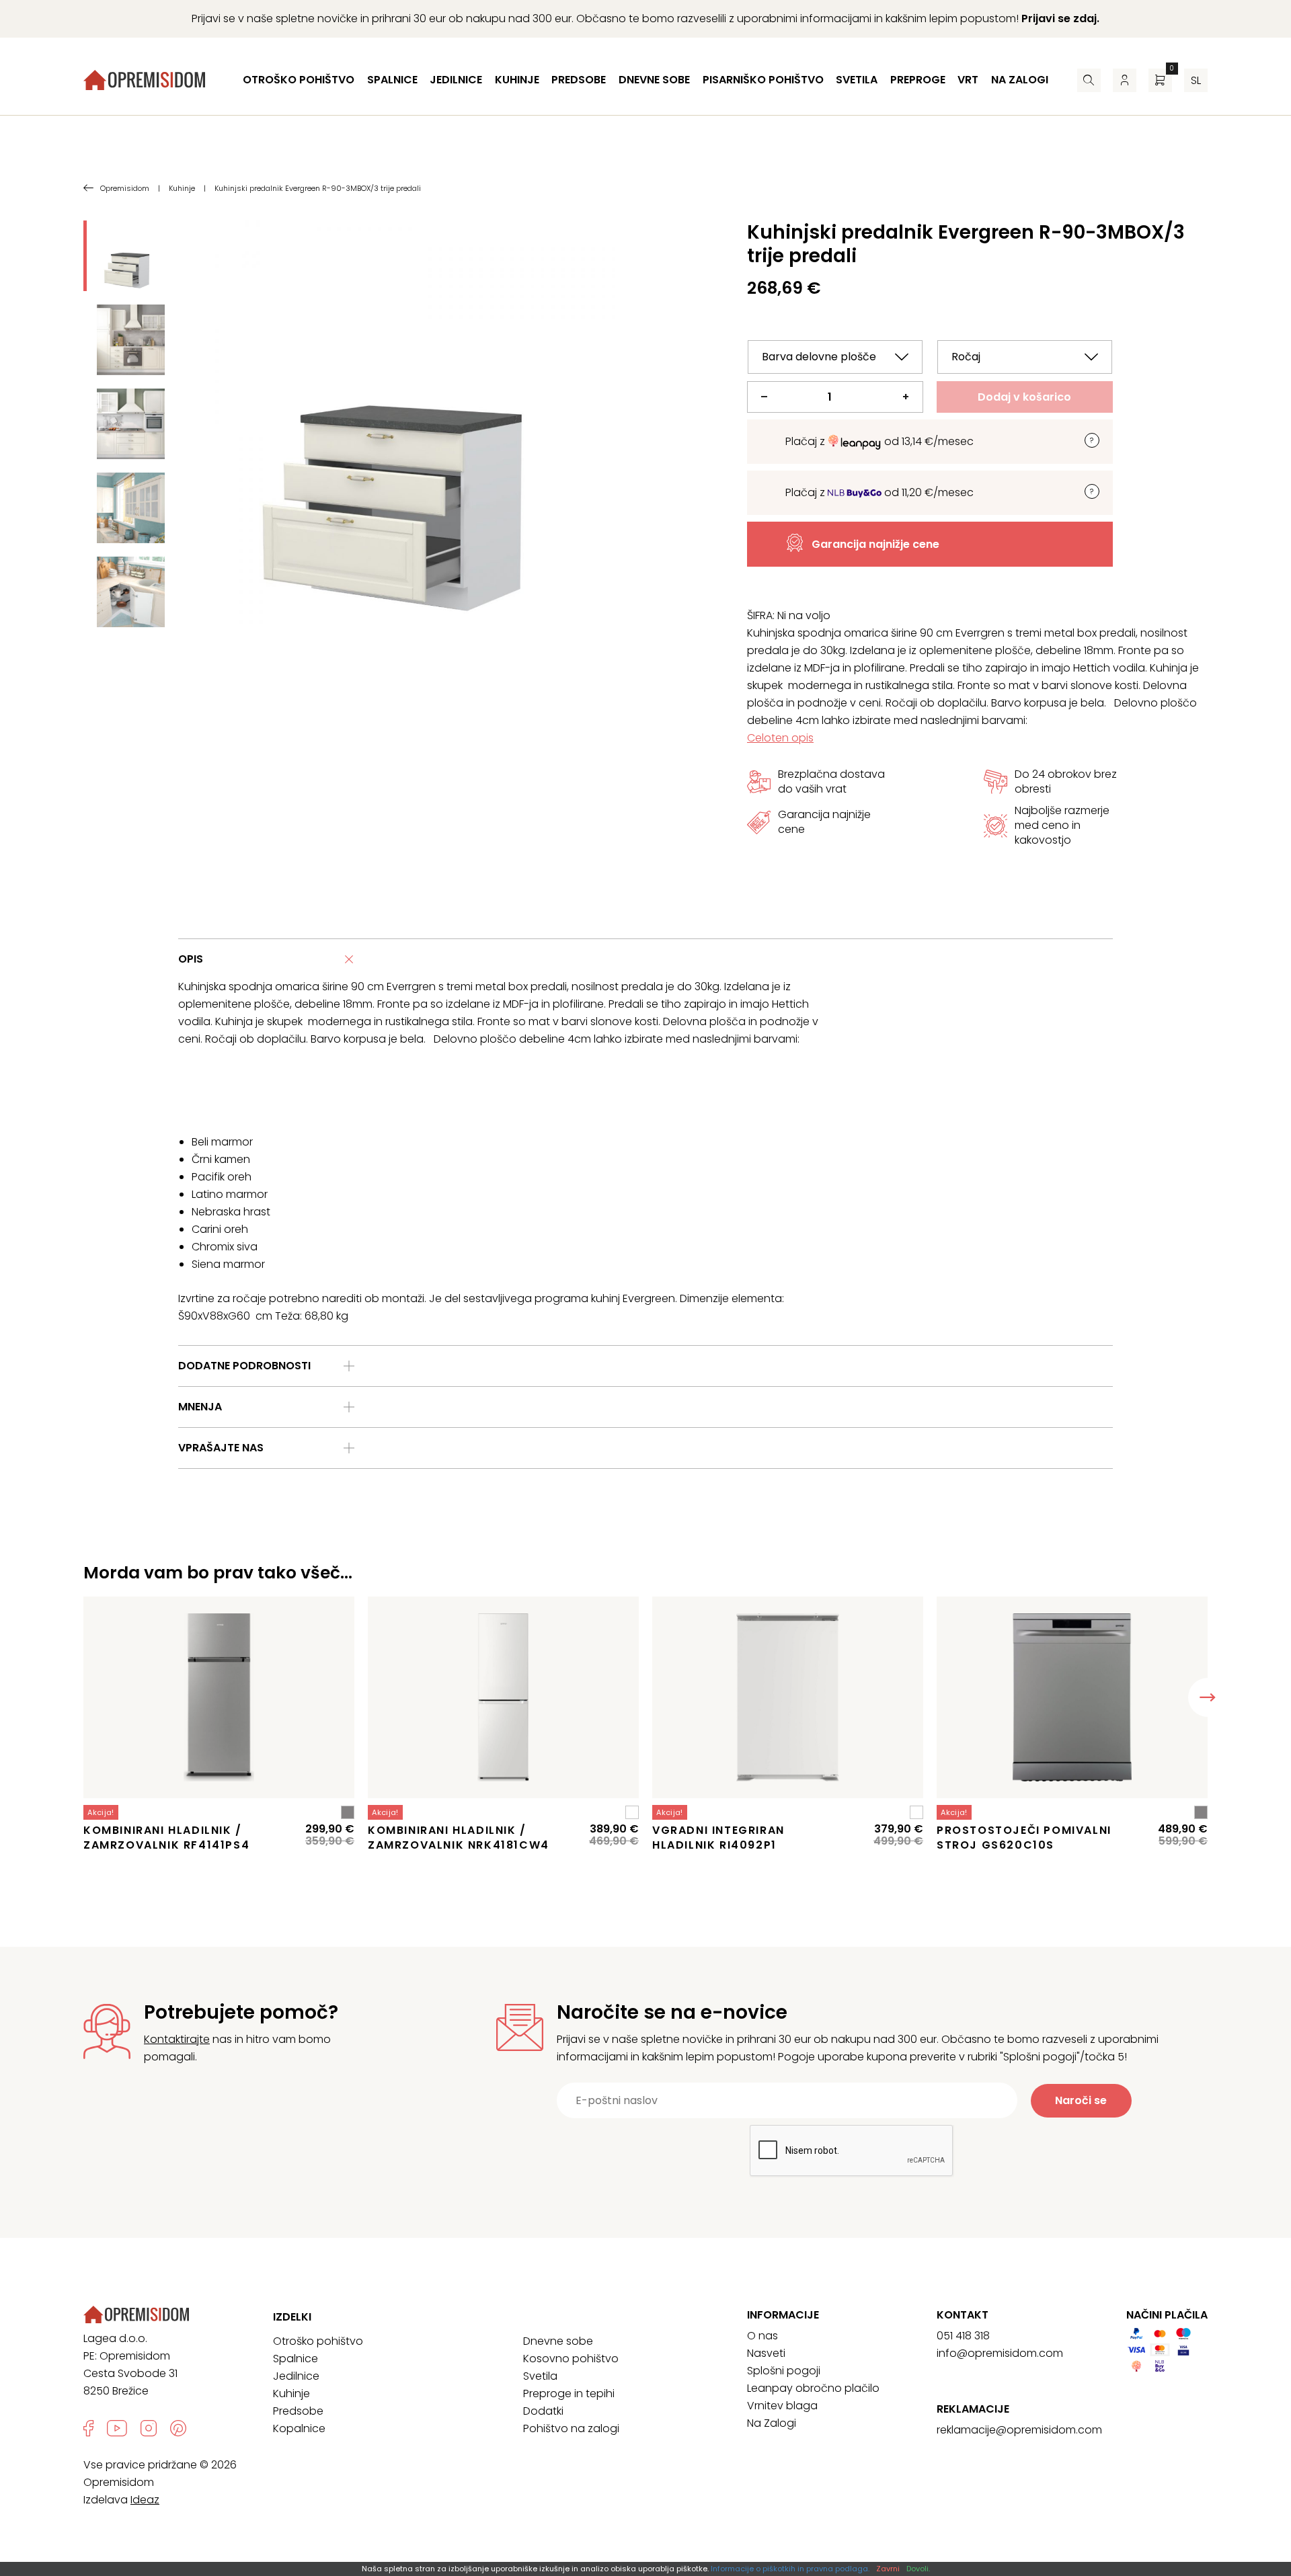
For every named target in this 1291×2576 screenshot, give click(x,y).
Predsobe (579, 80)
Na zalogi (1020, 80)
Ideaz (145, 2500)
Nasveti (766, 2353)
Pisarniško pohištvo (763, 80)
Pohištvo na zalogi (571, 2428)
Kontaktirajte (177, 2039)
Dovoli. (918, 2569)
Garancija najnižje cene (875, 544)
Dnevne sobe (654, 80)
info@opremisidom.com (1000, 2353)
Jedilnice (456, 80)
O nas (762, 2336)
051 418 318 (963, 2336)
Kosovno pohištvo (571, 2359)
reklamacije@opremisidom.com (1019, 2430)
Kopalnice (299, 2428)
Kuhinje (517, 80)
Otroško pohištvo (299, 80)
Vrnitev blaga (782, 2406)
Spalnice (392, 80)
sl (1196, 80)
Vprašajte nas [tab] (221, 1448)
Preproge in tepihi (569, 2393)
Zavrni (888, 2569)
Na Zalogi (772, 2423)
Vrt (968, 80)
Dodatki (543, 2411)
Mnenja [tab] (200, 1407)
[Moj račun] (1125, 80)
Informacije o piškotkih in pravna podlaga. (790, 2569)
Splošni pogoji (784, 2371)
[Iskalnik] (1089, 80)
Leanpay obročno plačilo (813, 2388)
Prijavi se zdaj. (1060, 18)
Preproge (918, 80)
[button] (1208, 1697)
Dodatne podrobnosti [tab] (244, 1366)
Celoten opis (780, 738)
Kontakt (963, 2315)
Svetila (857, 80)
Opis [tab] (191, 959)
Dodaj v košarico (1024, 397)
